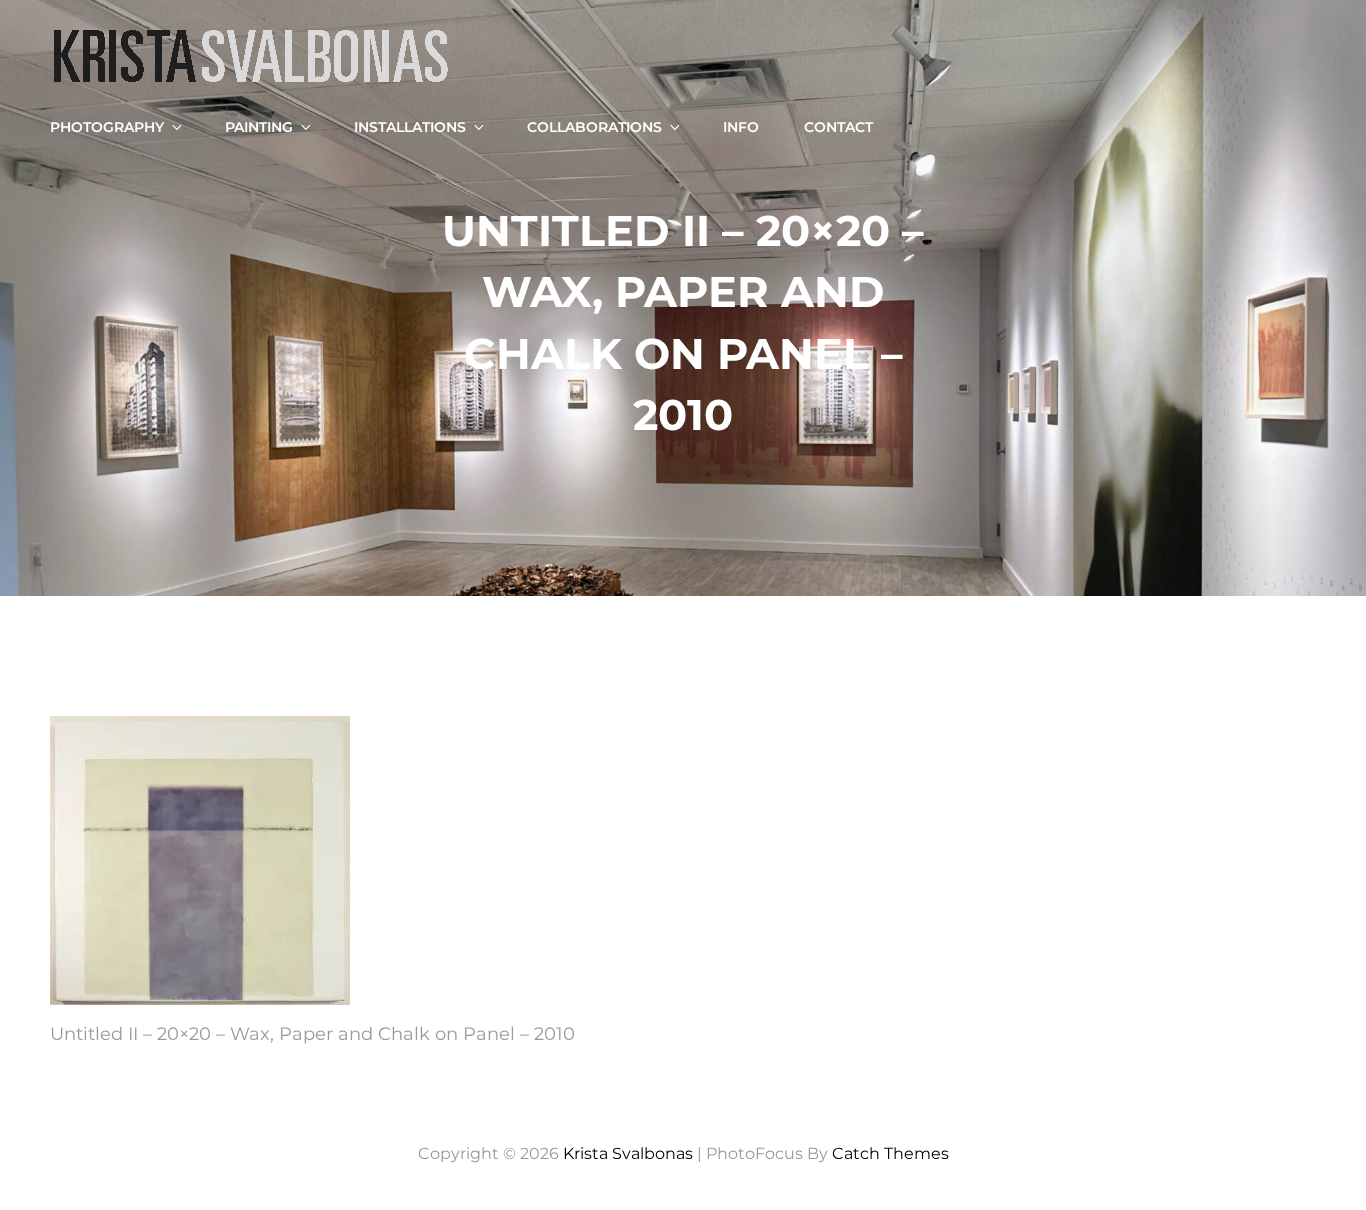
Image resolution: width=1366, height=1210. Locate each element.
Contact (838, 127)
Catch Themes (890, 1153)
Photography (107, 127)
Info (741, 127)
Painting (259, 127)
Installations (410, 127)
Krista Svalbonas (628, 1153)
